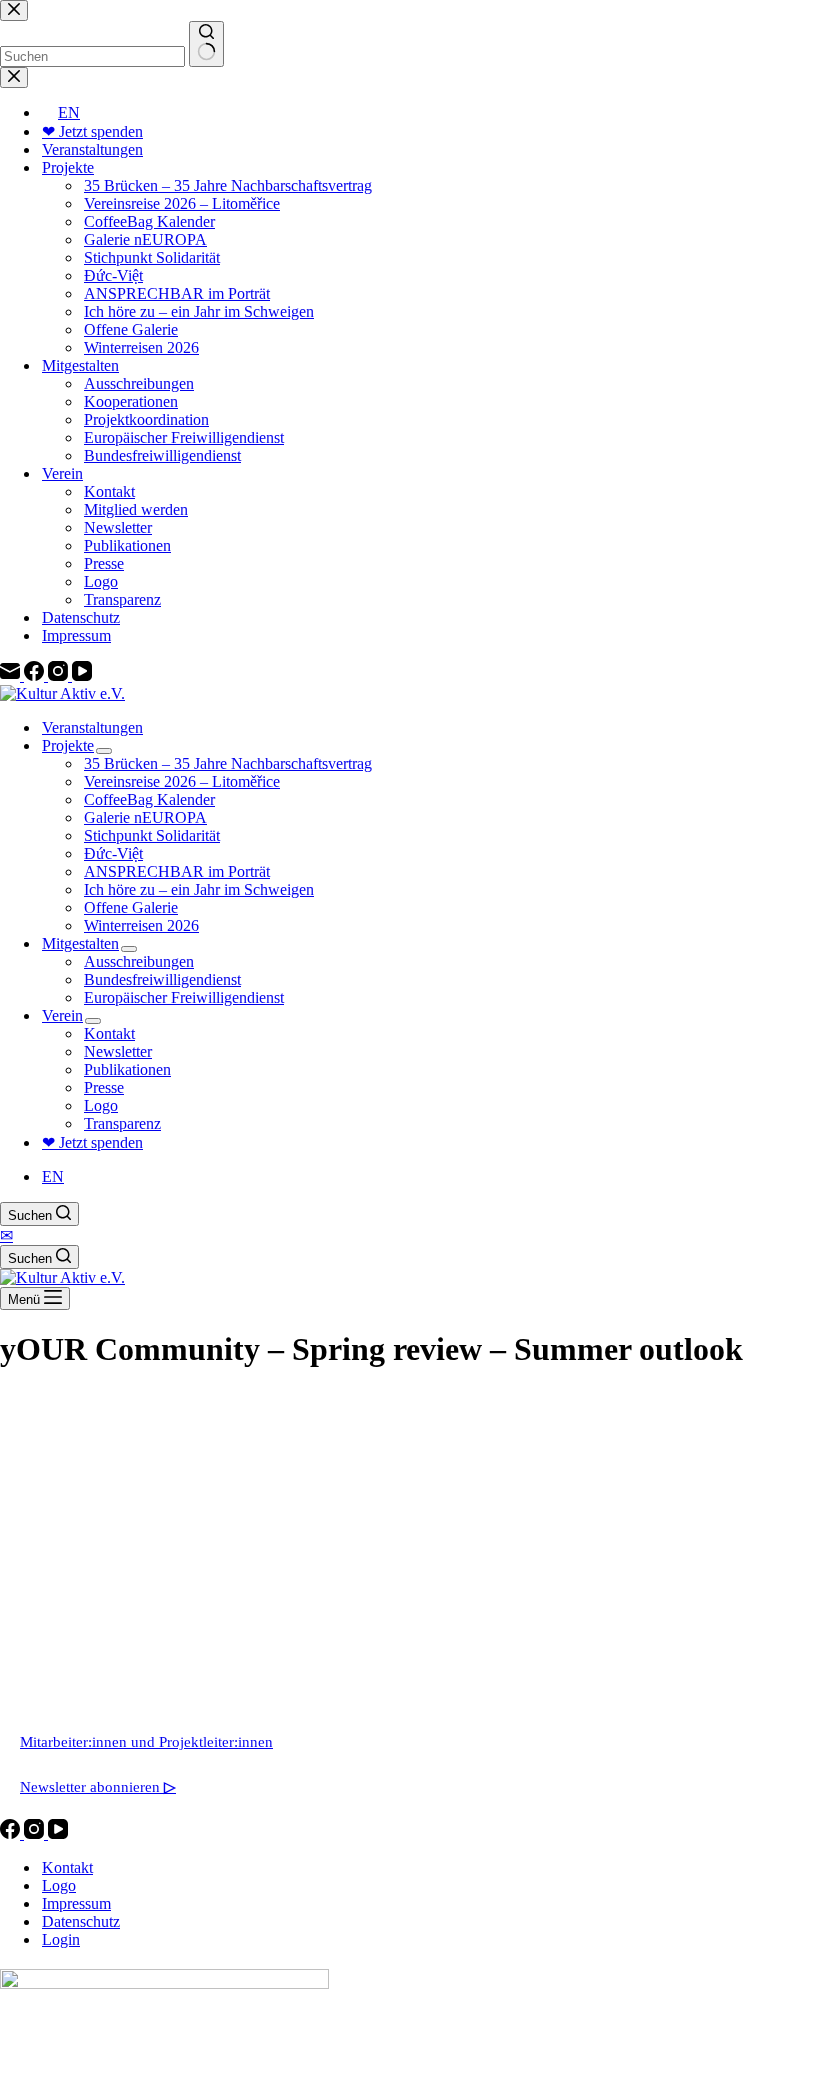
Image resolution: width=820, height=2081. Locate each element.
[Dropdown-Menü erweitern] (104, 751)
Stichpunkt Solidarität (152, 835)
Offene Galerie (131, 907)
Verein (62, 1015)
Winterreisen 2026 (141, 925)
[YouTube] (58, 1833)
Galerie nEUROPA (145, 817)
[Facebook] (12, 1833)
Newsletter (118, 1051)
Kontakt (109, 1033)
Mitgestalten (80, 943)
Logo (101, 1105)
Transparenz (122, 1123)
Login (61, 1939)
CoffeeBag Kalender (149, 799)
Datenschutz (81, 1921)
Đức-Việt (113, 853)
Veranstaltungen (92, 727)
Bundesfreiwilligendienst (162, 979)
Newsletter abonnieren (98, 1787)
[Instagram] (36, 1833)
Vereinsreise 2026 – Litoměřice (182, 781)
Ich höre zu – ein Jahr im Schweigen (199, 889)
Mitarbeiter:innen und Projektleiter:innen (146, 1742)
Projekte (68, 745)
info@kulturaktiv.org (85, 1654)
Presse (104, 1087)
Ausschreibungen (139, 961)
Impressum (76, 1903)
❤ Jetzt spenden (92, 1142)
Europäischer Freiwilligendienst (184, 997)
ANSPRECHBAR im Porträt (177, 871)
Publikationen (127, 1069)
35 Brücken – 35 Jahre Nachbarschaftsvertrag (228, 763)
